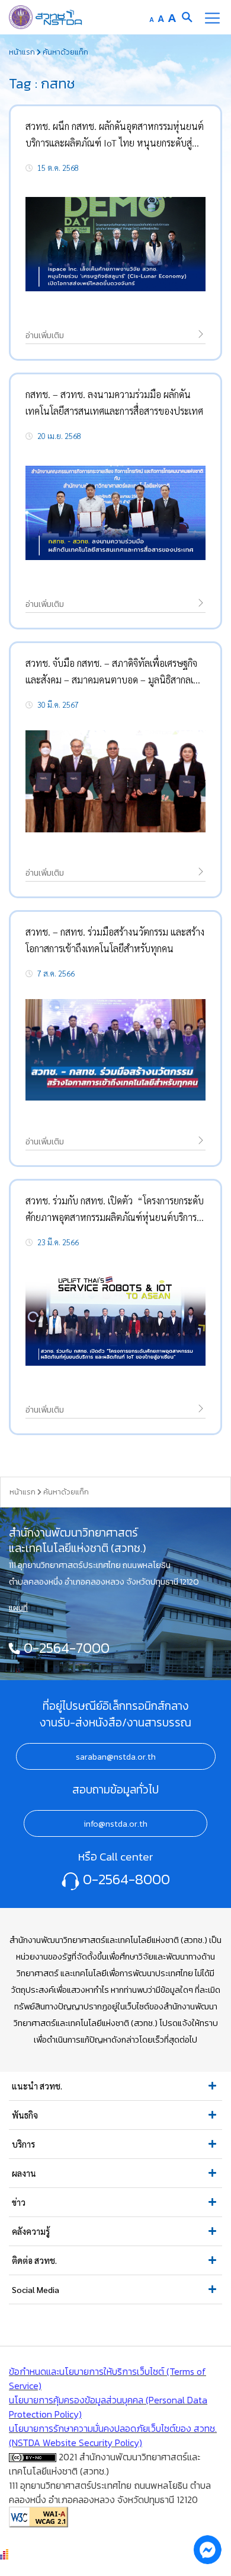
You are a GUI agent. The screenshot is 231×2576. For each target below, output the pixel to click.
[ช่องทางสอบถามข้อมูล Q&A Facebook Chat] (207, 2549)
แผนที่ (18, 1608)
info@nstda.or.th (115, 1824)
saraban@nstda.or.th (116, 1757)
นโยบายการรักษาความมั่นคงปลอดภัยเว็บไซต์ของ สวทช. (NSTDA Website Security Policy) (113, 2435)
